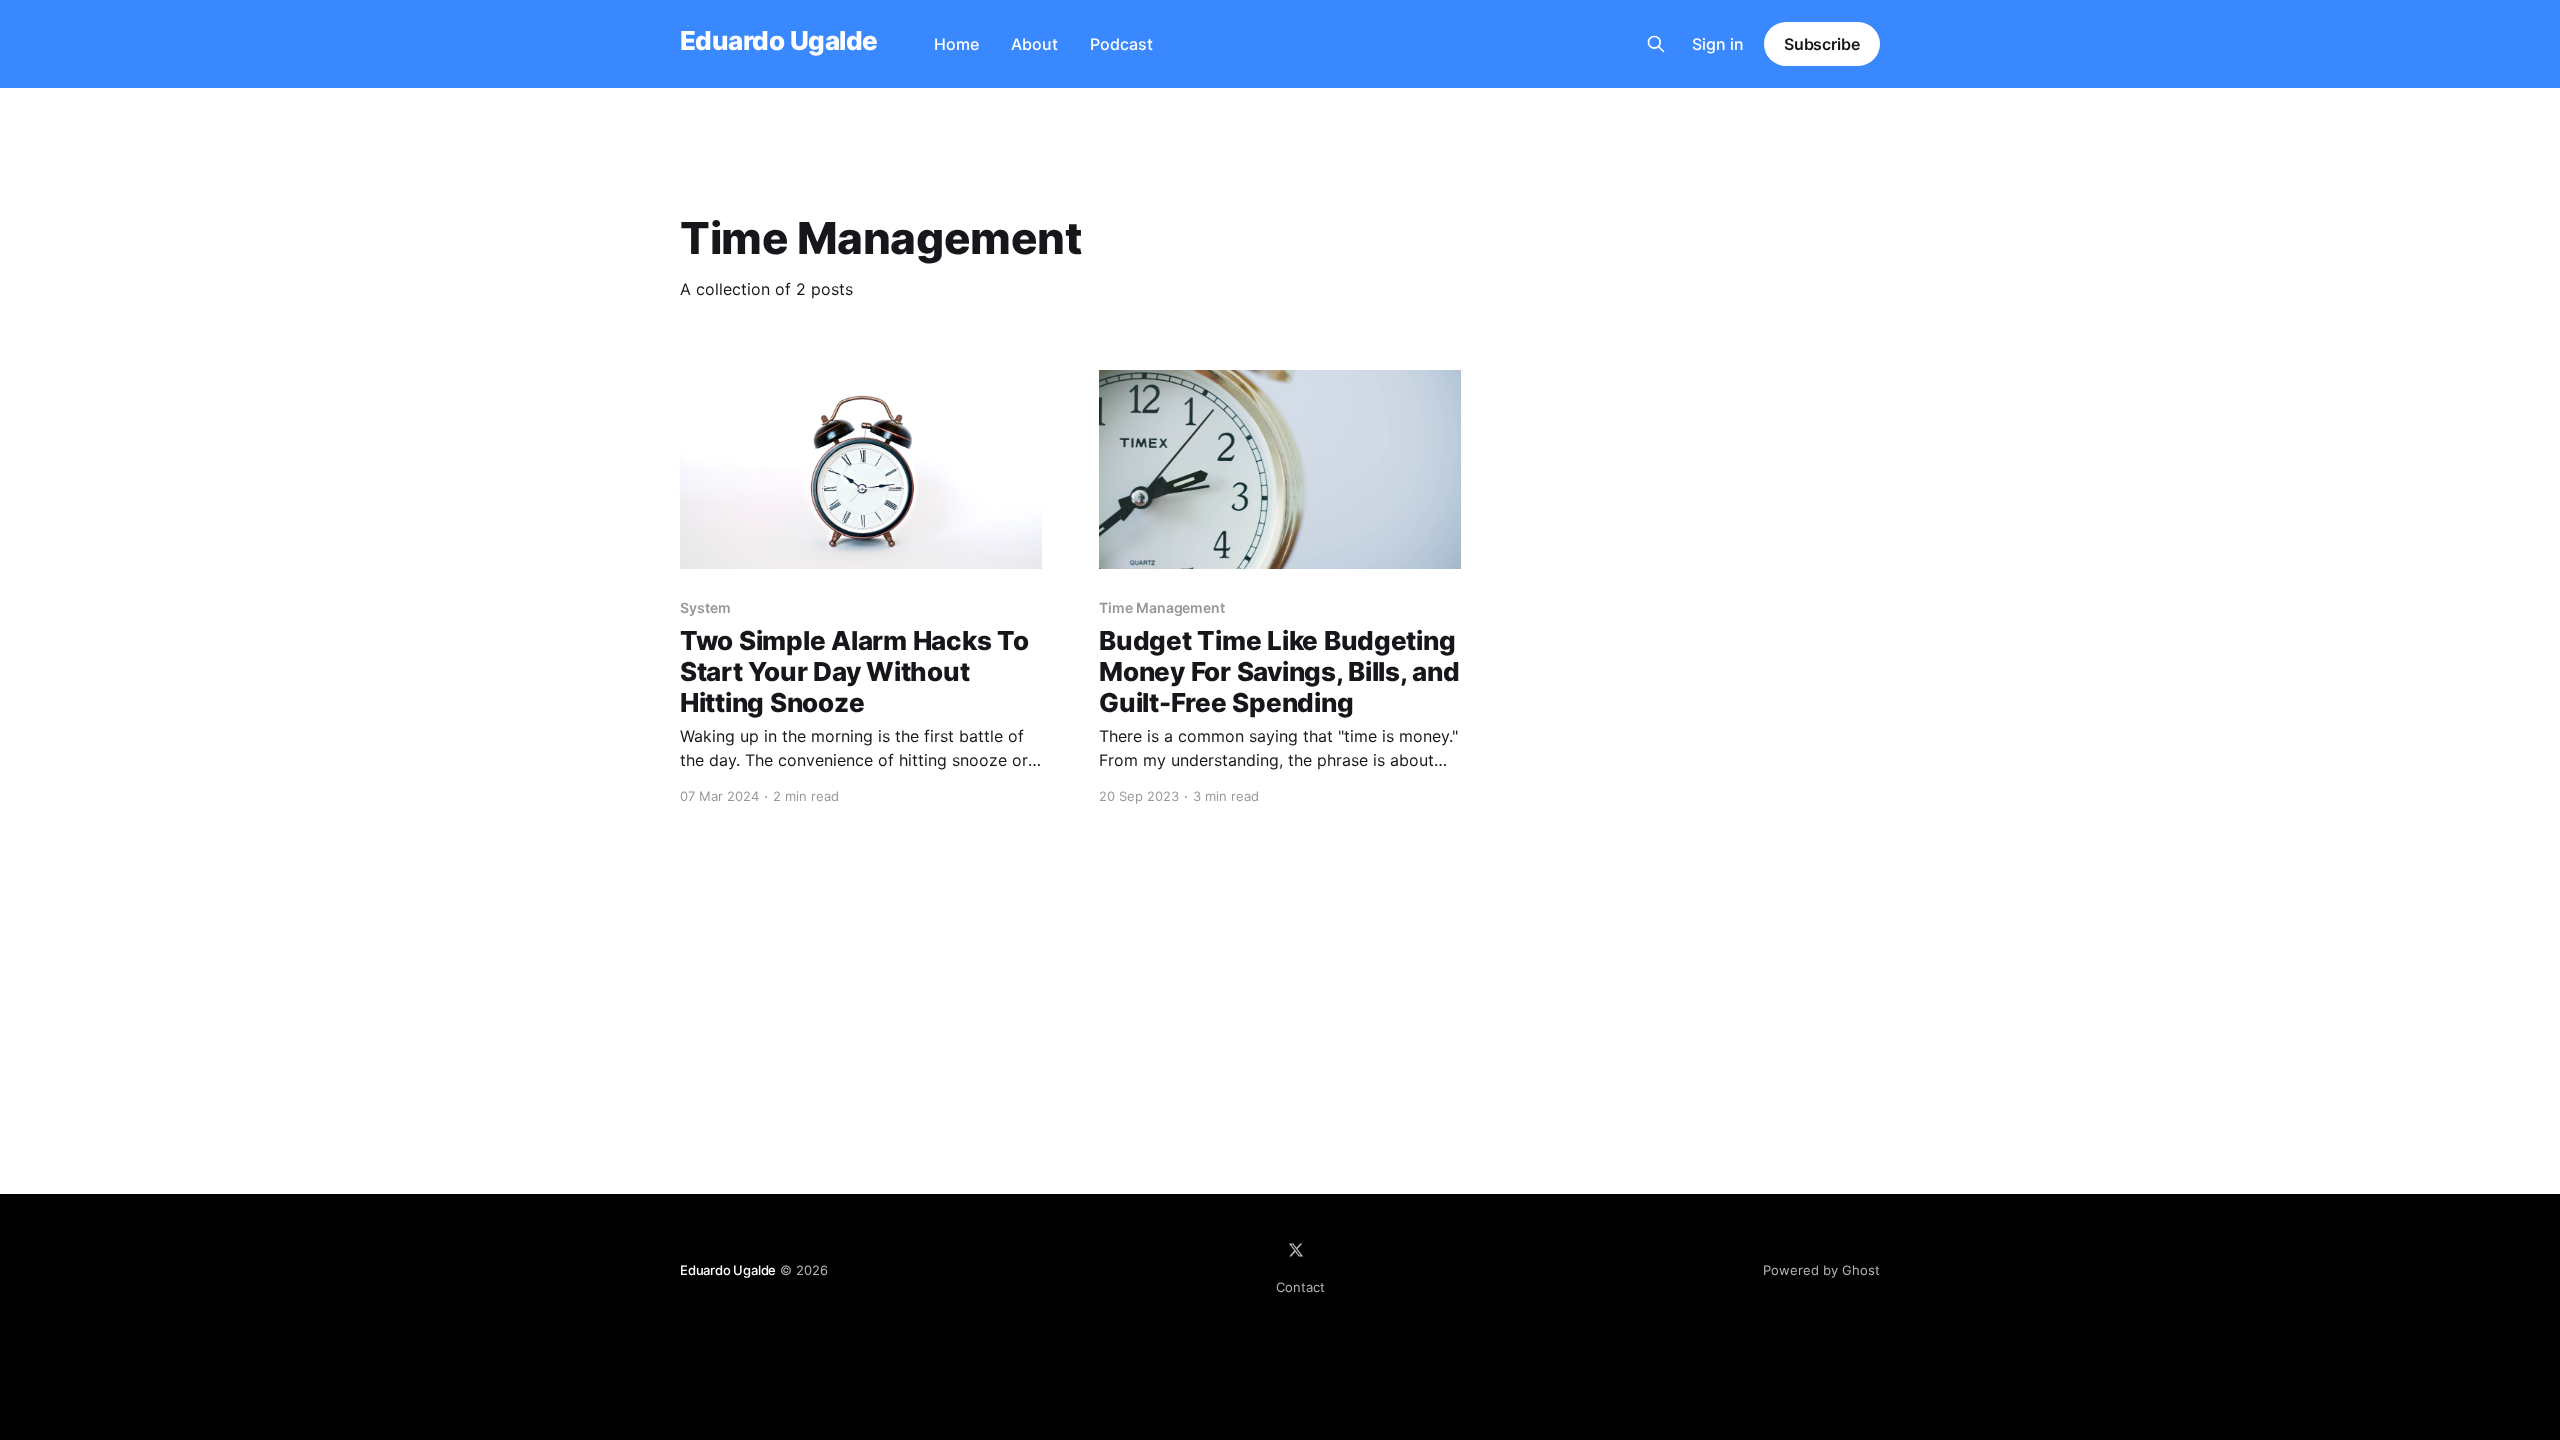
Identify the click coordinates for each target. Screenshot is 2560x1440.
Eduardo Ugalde (779, 41)
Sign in (1718, 44)
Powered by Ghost (1821, 1270)
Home (956, 44)
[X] (1296, 1250)
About (1034, 44)
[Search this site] (1656, 44)
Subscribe (1822, 44)
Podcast (1121, 44)
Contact (1300, 1287)
